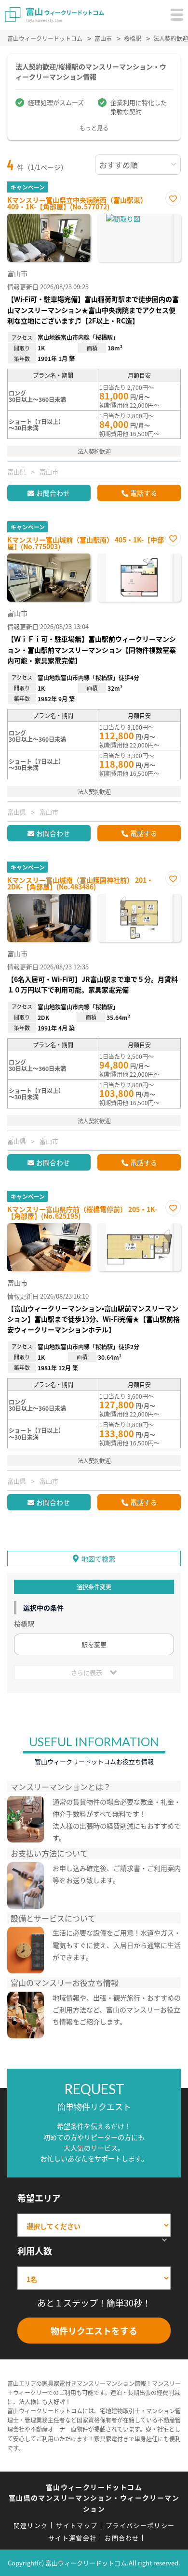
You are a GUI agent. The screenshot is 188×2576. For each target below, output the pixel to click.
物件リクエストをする (94, 2331)
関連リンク (31, 2525)
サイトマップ (77, 2525)
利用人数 (35, 2251)
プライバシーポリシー (140, 2525)
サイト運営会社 (72, 2538)
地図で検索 (98, 1558)
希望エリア (39, 2198)
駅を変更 (94, 1644)
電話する (144, 493)
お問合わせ (53, 493)
